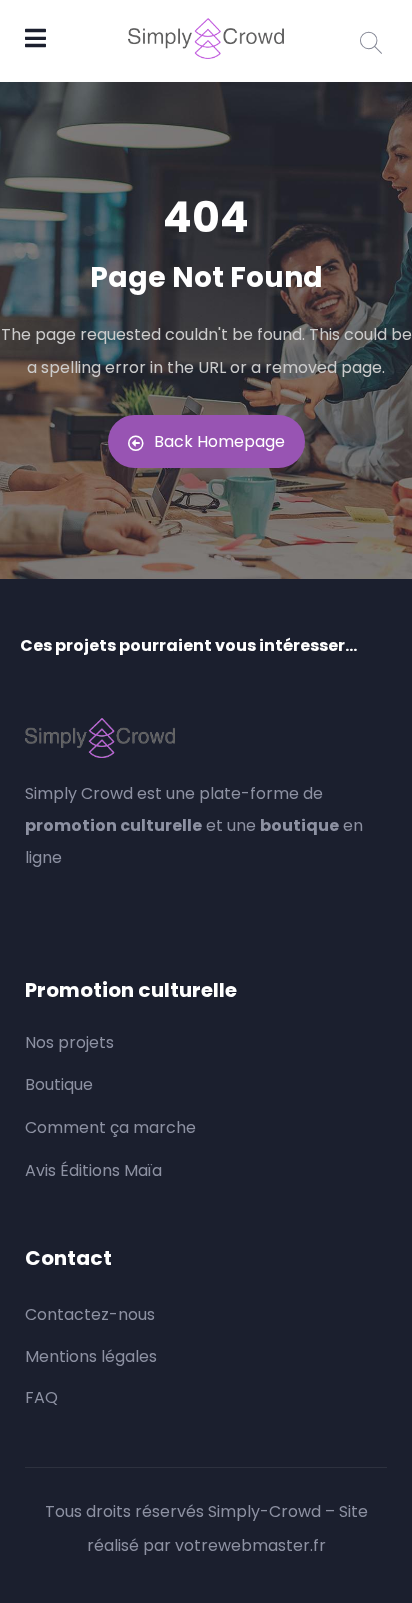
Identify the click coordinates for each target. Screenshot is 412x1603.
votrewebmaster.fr (250, 1545)
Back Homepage (219, 441)
